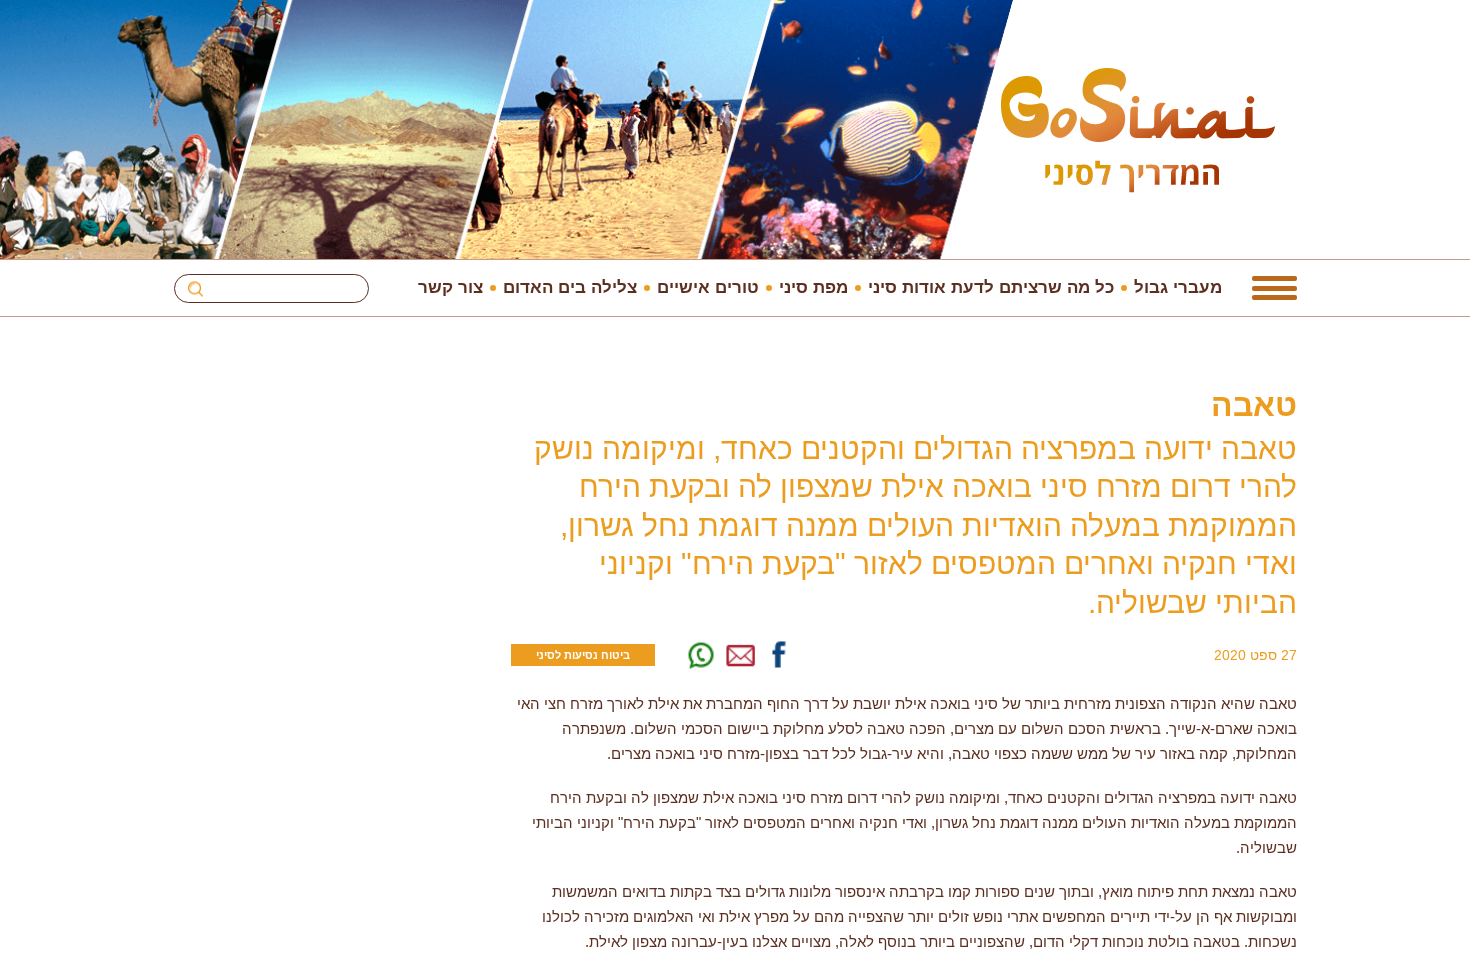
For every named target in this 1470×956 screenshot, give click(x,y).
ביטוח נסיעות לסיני (583, 655)
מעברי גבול (1178, 287)
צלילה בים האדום (570, 287)
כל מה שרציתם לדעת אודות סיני (991, 287)
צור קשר (450, 287)
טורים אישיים (708, 287)
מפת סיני (813, 287)
